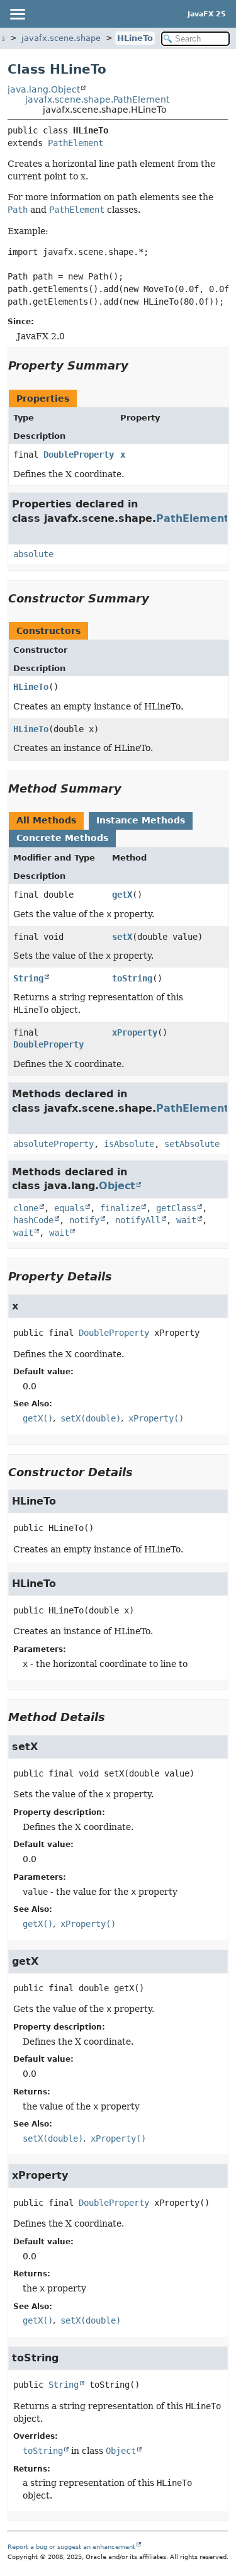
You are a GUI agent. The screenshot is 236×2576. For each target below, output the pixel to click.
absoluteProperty (53, 1144)
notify (84, 1220)
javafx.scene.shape (61, 38)
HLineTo (135, 38)
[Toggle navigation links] (17, 14)
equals (69, 1208)
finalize (120, 1208)
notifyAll (138, 1220)
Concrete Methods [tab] (62, 838)
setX (122, 937)
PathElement (76, 143)
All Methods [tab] (46, 820)
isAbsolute (129, 1144)
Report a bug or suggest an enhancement (71, 2547)
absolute (33, 554)
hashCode (33, 1220)
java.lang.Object (44, 89)
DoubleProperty (79, 455)
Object (117, 1186)
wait (186, 1220)
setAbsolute (192, 1144)
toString (132, 978)
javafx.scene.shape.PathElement (97, 99)
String (28, 978)
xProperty (135, 1032)
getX (122, 895)
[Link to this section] (137, 365)
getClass (176, 1208)
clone (26, 1208)
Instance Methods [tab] (141, 820)
